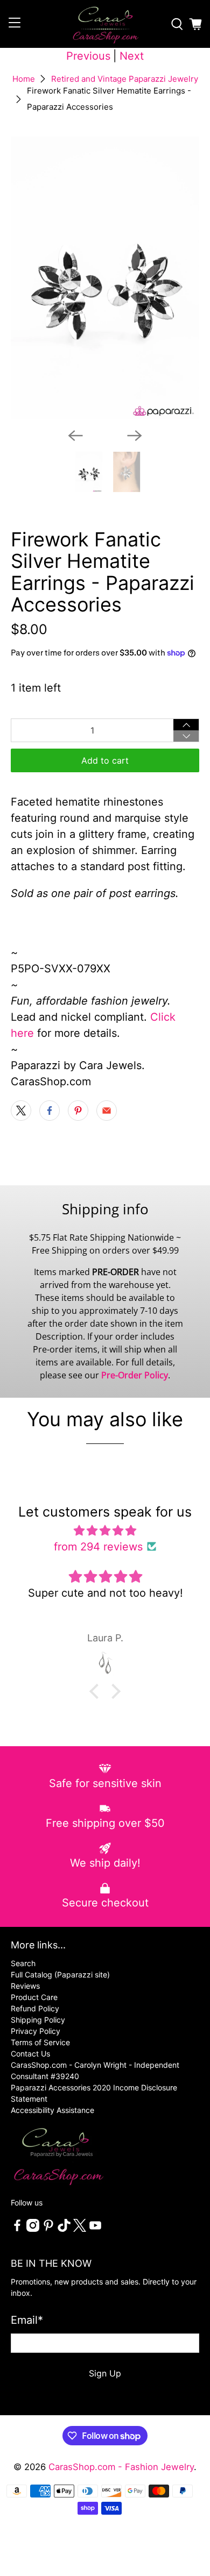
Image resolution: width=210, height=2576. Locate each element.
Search (23, 1963)
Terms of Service (40, 2042)
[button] (97, 1691)
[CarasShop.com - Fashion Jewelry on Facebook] (17, 2229)
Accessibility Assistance (52, 2110)
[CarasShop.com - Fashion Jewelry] (105, 24)
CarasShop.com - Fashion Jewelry (121, 2467)
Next (132, 56)
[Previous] (75, 436)
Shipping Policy (38, 2020)
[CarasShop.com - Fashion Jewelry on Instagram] (33, 2229)
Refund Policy (35, 2008)
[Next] (135, 436)
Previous (88, 56)
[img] (105, 1531)
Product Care (34, 1997)
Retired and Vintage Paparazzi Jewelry (125, 79)
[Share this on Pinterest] (78, 1111)
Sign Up (105, 2373)
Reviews (25, 1986)
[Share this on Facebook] (50, 1111)
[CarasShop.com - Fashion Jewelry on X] (80, 2229)
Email (27, 2320)
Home (24, 79)
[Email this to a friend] (107, 1111)
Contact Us (30, 2054)
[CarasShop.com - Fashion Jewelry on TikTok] (64, 2229)
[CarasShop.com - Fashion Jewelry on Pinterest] (48, 2229)
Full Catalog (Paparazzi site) (60, 1974)
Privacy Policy (36, 2031)
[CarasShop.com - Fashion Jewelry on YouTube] (95, 2229)
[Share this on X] (21, 1111)
